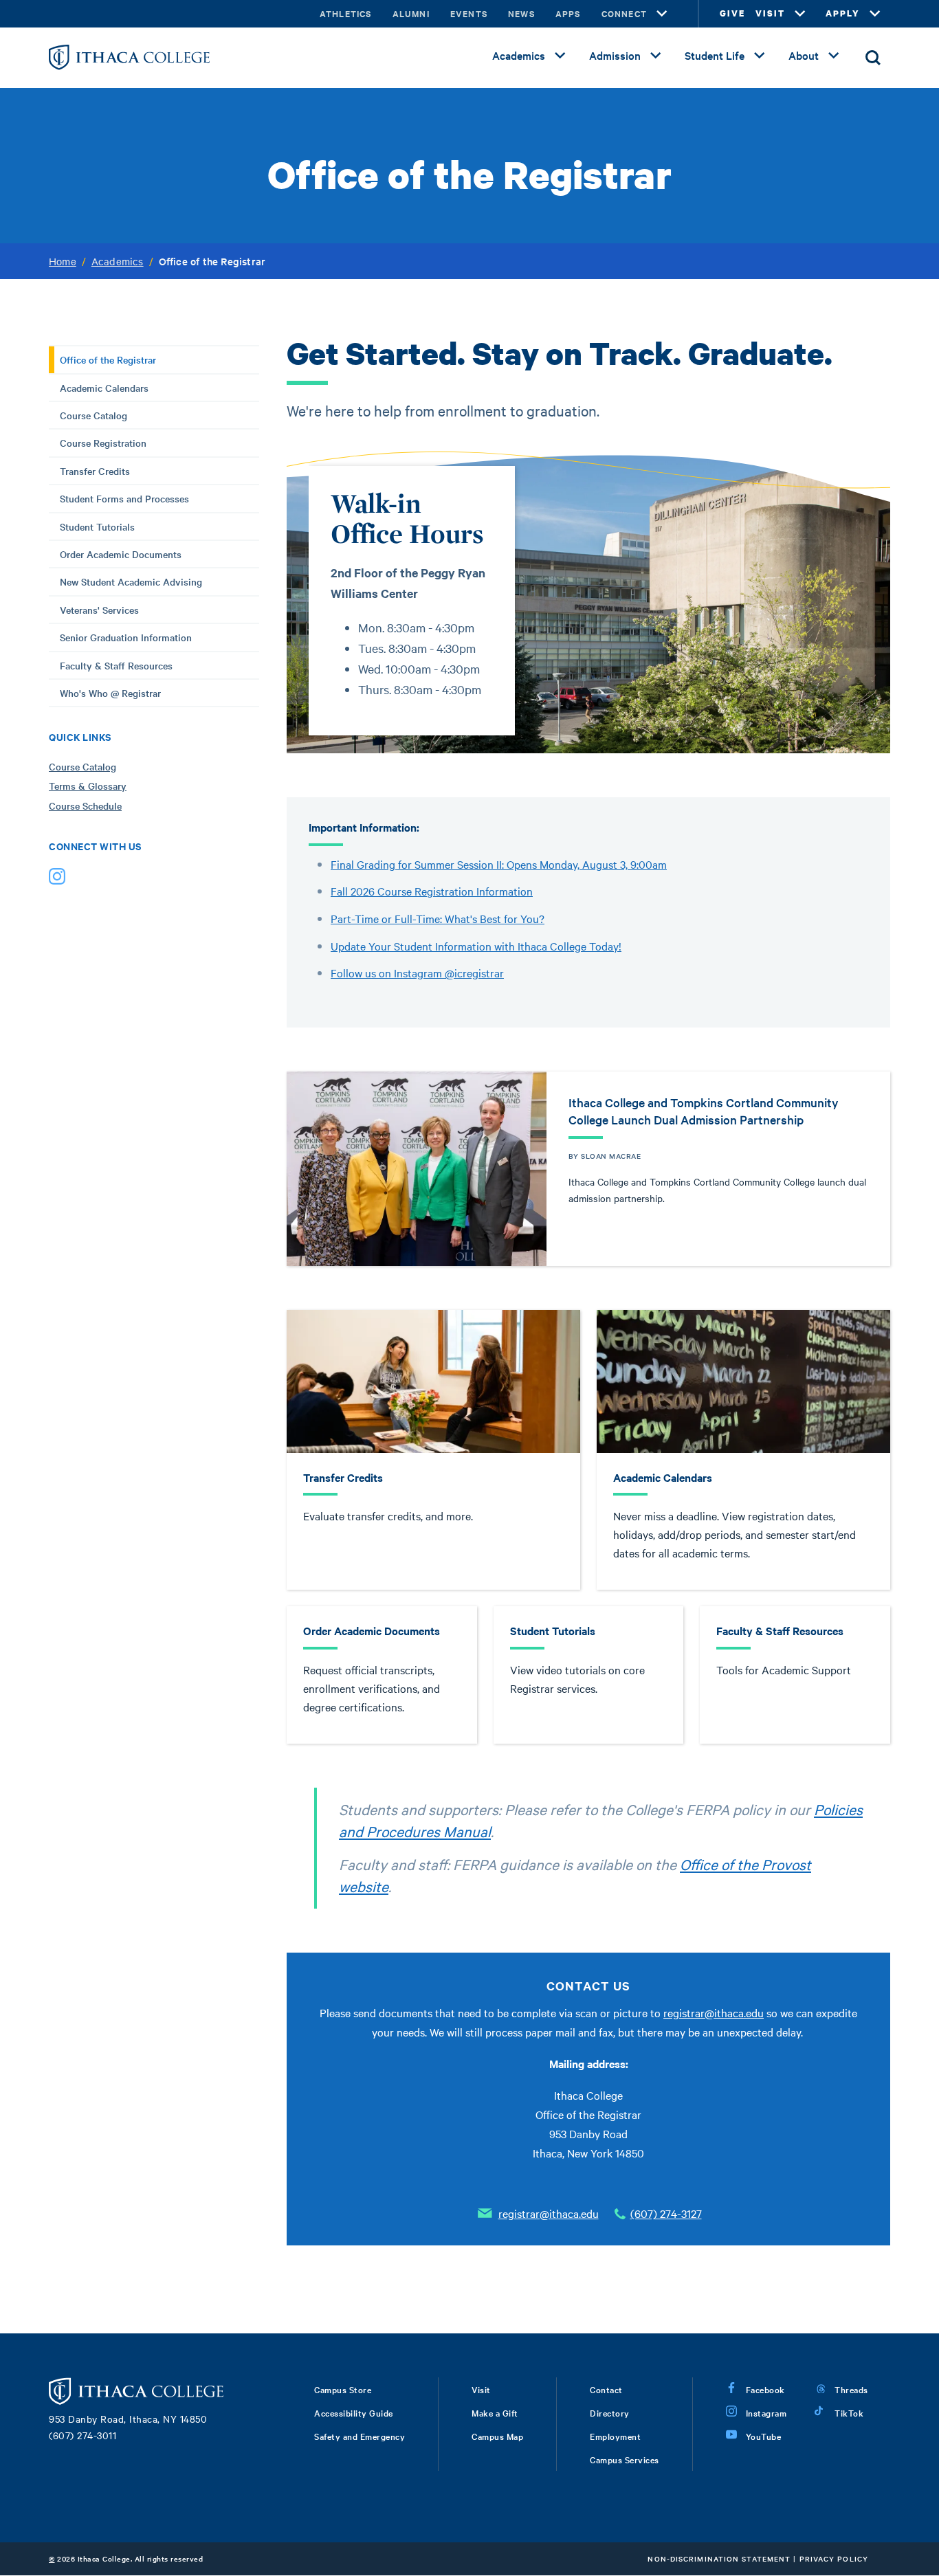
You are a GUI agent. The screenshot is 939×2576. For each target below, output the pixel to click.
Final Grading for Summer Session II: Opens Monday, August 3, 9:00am (499, 864)
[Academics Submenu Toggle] (560, 56)
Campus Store (343, 2389)
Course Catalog (93, 415)
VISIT (770, 13)
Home (63, 261)
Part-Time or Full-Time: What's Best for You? (438, 918)
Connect (624, 13)
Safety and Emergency (360, 2436)
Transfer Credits (95, 471)
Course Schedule (85, 806)
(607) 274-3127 (666, 2213)
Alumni (411, 13)
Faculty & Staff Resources (116, 665)
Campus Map (497, 2436)
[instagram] (57, 879)
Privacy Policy (834, 2558)
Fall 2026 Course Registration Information (432, 891)
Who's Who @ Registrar (110, 693)
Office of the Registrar (108, 359)
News (521, 13)
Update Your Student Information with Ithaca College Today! (476, 946)
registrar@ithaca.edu (714, 2012)
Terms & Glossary (88, 786)
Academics (519, 55)
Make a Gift (495, 2412)
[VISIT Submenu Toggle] (800, 14)
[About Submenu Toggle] (834, 56)
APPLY (843, 13)
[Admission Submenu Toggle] (656, 56)
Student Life (715, 55)
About (804, 55)
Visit (481, 2389)
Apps (568, 13)
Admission (615, 55)
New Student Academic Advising (131, 581)
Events (469, 13)
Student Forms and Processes (124, 498)
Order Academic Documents (121, 554)
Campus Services (625, 2459)
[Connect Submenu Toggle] (662, 14)
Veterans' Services (99, 610)
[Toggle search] (873, 58)
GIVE (732, 13)
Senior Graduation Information (126, 637)
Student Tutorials (97, 526)
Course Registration (103, 443)
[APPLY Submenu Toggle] (875, 14)
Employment (615, 2436)
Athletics (346, 13)
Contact (606, 2389)
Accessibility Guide (354, 2412)
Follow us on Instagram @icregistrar (417, 973)
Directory (610, 2412)
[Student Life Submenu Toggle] (760, 56)
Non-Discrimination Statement (719, 2558)
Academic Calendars (104, 388)
